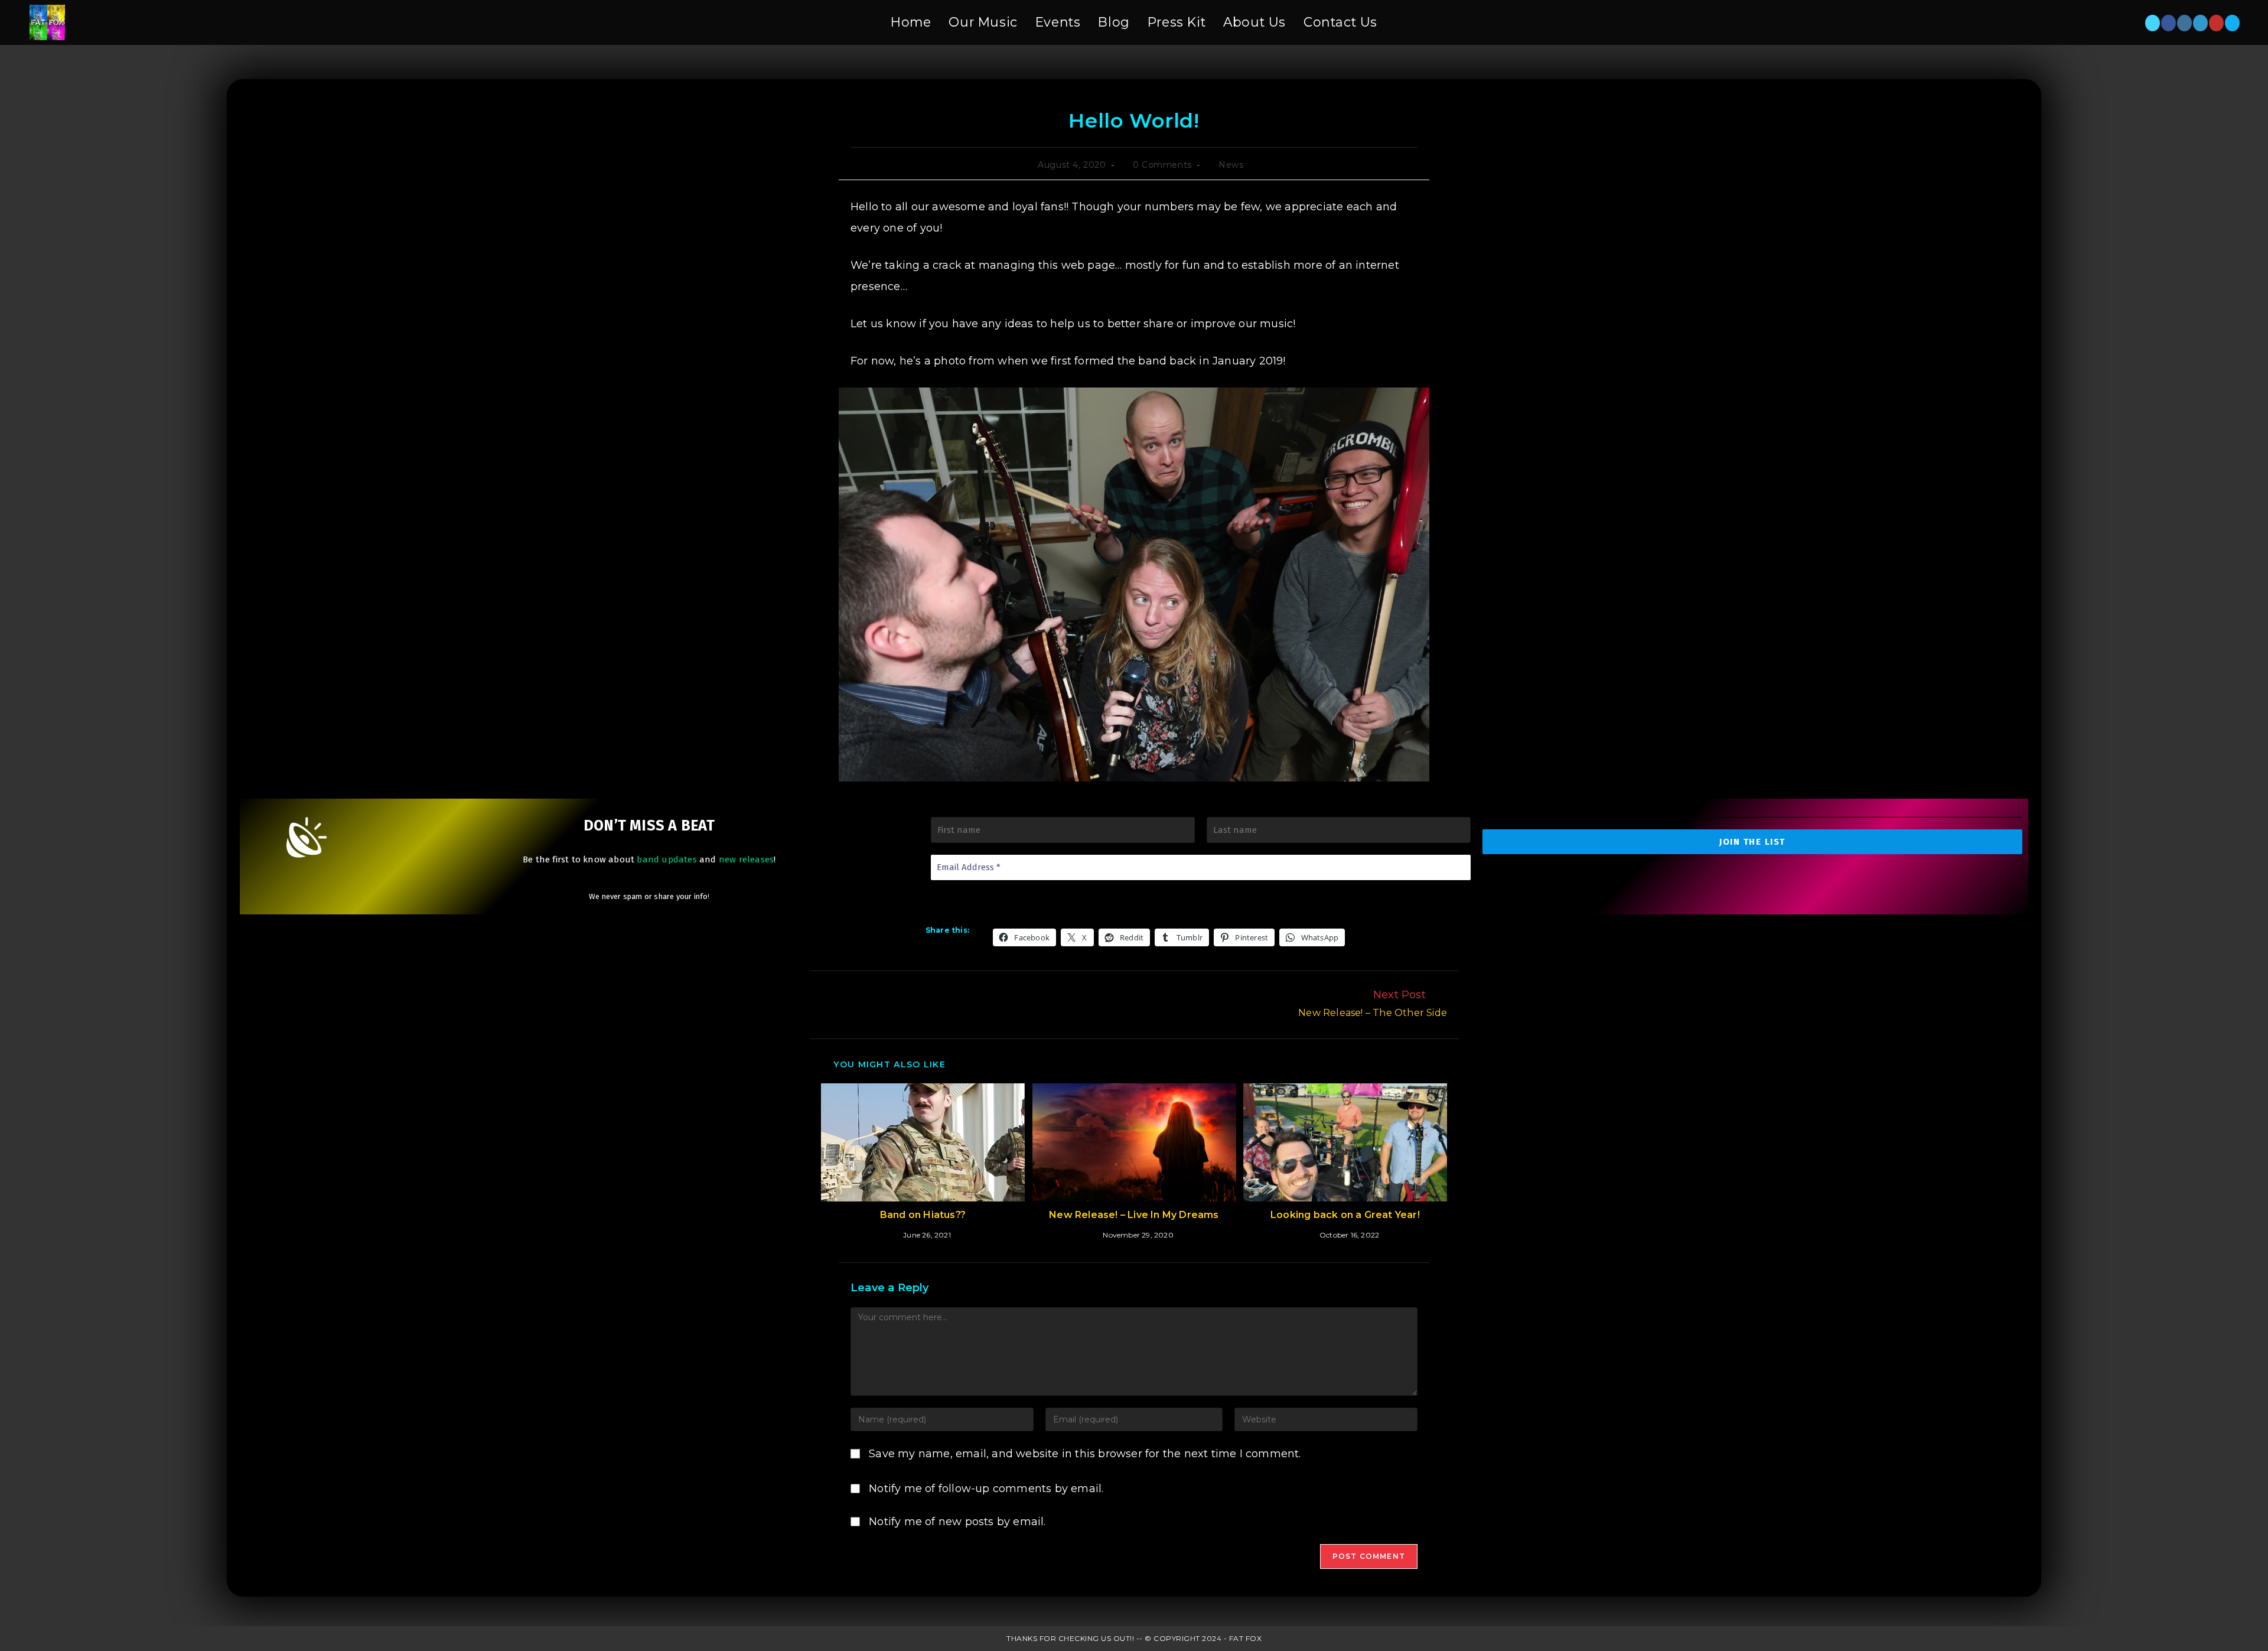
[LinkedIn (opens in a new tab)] (2200, 23)
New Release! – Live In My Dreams (1134, 1215)
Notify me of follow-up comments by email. (986, 1489)
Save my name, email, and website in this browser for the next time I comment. (1085, 1454)
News (1231, 165)
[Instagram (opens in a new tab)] (2184, 23)
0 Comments (1162, 165)
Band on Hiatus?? (923, 1215)
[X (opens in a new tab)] (2153, 23)
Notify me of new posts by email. (957, 1522)
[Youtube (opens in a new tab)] (2216, 23)
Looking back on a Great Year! (1345, 1215)
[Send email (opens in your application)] (2232, 23)
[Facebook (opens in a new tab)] (2168, 23)
